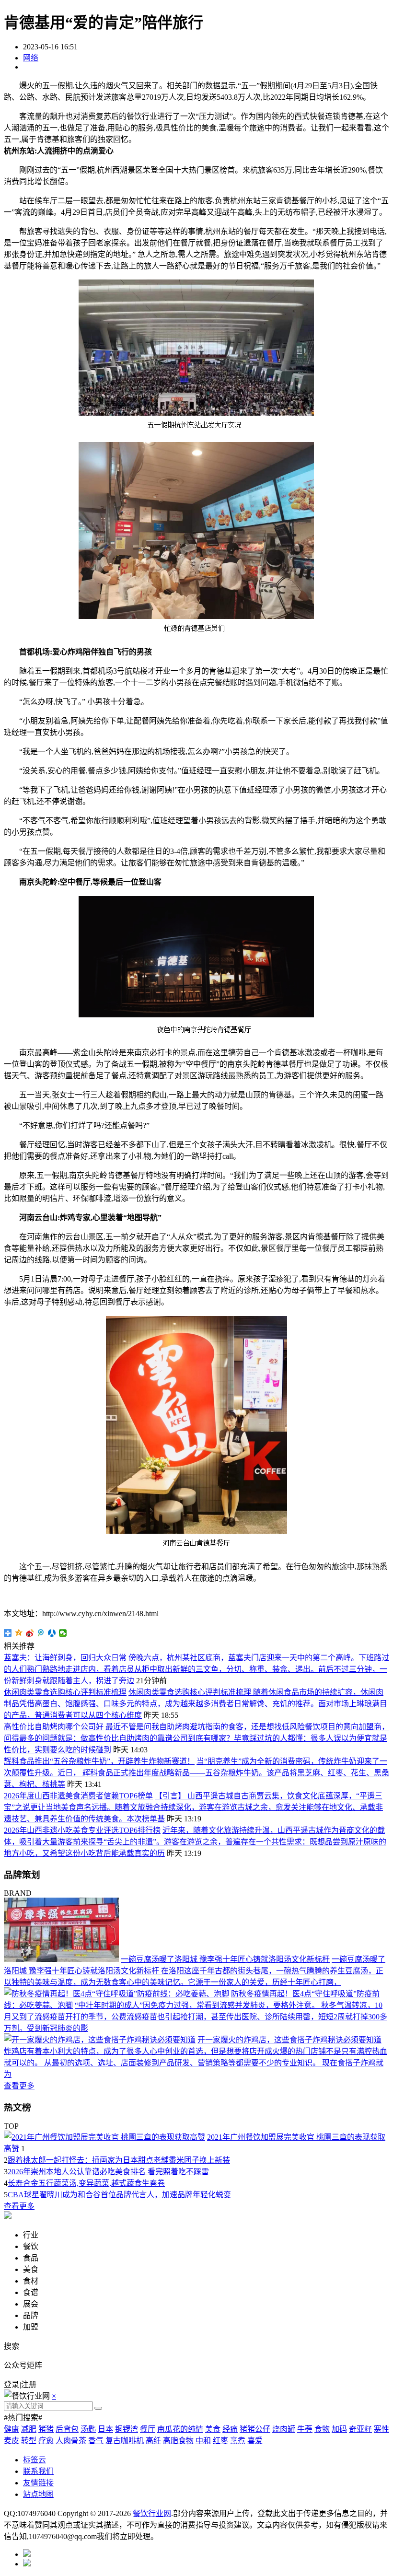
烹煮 (238, 2441)
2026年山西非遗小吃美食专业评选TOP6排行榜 (82, 1830)
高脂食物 (178, 2441)
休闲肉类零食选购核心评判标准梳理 (65, 1692)
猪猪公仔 (255, 2429)
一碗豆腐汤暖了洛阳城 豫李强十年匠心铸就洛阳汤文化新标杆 (225, 1959)
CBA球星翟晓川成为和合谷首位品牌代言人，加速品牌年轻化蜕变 (119, 2195)
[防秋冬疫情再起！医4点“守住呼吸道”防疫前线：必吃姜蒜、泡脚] (116, 1994)
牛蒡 (305, 2429)
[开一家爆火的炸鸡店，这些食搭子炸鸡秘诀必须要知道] (100, 2040)
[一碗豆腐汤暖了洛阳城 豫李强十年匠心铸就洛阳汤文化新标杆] (61, 1959)
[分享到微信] (63, 1633)
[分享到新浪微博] (30, 1633)
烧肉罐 (284, 2429)
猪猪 (46, 2429)
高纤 (153, 2441)
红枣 (220, 2441)
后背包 (67, 2429)
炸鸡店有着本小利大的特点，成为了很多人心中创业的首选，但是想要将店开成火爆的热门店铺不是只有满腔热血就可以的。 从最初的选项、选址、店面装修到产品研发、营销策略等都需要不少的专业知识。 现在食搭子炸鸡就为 (196, 2063)
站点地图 (38, 2494)
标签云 (35, 2460)
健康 (12, 2429)
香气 (96, 2441)
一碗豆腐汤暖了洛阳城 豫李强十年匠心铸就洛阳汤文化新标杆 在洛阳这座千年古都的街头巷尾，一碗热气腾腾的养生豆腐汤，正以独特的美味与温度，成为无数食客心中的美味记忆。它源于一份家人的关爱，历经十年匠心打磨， (195, 1971)
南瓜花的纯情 (180, 2429)
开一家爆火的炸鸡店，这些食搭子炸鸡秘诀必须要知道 (289, 2040)
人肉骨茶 (71, 2441)
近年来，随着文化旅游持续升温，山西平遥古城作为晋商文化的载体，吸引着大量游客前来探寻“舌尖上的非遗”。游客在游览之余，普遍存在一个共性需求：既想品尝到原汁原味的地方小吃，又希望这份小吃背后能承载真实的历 (195, 1842)
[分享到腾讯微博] (41, 1633)
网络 (31, 58)
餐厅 (148, 2429)
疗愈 (46, 2441)
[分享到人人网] (52, 1633)
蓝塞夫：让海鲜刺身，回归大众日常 (65, 1658)
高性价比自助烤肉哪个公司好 (54, 1727)
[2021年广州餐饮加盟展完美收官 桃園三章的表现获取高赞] (104, 2137)
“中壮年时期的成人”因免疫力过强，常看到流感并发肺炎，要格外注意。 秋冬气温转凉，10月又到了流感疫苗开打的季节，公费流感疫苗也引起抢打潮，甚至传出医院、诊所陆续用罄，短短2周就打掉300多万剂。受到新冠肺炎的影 (196, 2017)
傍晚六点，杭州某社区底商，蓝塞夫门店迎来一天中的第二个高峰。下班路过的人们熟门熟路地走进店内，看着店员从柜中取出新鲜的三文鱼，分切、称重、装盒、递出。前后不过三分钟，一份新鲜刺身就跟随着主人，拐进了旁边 (196, 1669)
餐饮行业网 (152, 2513)
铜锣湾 (127, 2429)
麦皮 (12, 2441)
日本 (105, 2429)
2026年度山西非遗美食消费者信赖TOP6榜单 (78, 1796)
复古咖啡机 (125, 2441)
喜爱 (255, 2441)
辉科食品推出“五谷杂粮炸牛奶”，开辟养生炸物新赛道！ (99, 1761)
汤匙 (88, 2429)
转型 (29, 2441)
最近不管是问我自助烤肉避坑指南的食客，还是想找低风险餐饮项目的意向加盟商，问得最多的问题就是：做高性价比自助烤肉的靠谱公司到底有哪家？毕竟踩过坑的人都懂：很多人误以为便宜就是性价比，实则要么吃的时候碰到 (196, 1738)
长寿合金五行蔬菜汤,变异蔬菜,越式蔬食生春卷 (86, 2183)
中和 (203, 2441)
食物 (322, 2429)
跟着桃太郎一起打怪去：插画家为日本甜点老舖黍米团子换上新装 (119, 2160)
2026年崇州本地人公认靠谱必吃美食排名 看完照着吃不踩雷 (108, 2172)
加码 (339, 2429)
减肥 (29, 2429)
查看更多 (19, 2086)
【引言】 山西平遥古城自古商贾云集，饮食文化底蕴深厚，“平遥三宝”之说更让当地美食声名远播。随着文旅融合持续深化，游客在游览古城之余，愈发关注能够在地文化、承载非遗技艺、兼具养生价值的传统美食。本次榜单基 (193, 1807)
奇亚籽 (360, 2429)
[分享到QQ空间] (19, 1633)
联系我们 (38, 2471)
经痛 (230, 2429)
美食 (213, 2429)
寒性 (381, 2429)
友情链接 (38, 2483)
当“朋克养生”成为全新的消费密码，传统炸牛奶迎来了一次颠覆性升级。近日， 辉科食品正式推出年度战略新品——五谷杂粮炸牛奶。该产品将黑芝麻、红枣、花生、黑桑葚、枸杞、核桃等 (196, 1773)
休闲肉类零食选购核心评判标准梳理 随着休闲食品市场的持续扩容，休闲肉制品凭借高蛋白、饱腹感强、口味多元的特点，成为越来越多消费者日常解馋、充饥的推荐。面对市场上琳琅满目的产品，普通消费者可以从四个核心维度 (196, 1704)
